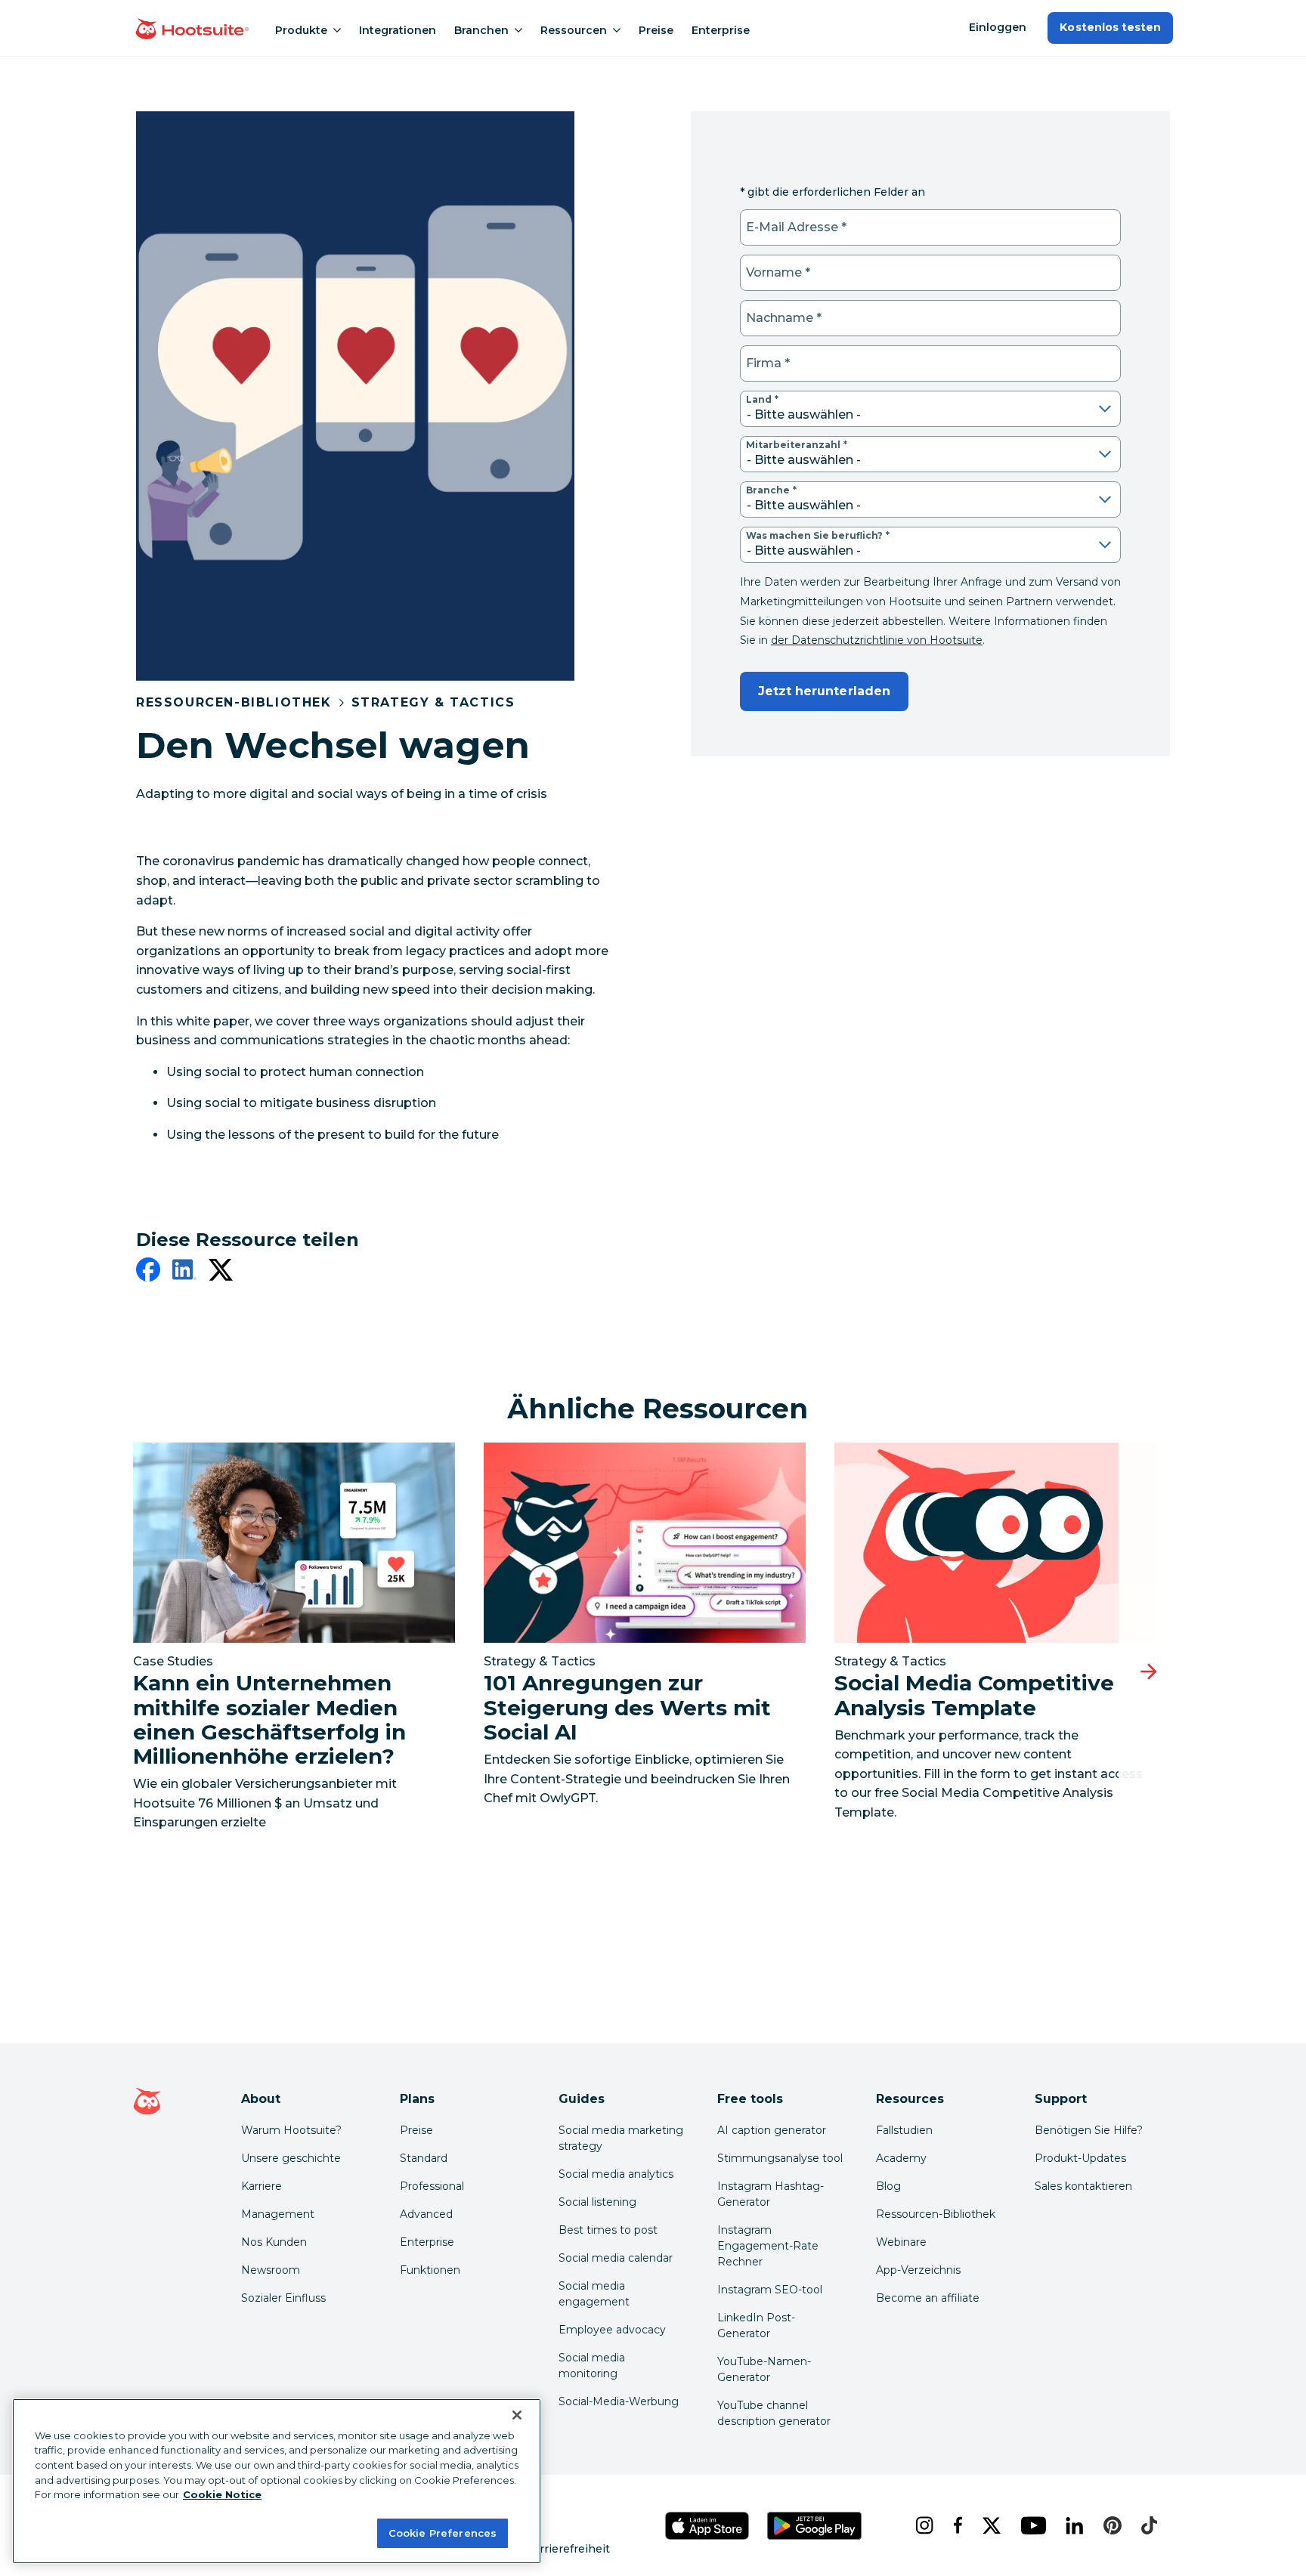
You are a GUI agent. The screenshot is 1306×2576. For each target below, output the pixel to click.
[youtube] (1031, 2525)
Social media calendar (616, 2258)
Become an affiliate (928, 2298)
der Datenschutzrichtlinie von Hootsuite (877, 640)
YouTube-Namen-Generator (764, 2369)
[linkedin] (184, 1273)
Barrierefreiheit (568, 2549)
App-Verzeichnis (918, 2270)
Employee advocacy (612, 2330)
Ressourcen (574, 30)
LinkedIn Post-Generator (756, 2326)
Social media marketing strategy (621, 2138)
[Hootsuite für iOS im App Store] (707, 2526)
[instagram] (922, 2525)
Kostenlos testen (1110, 27)
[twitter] (221, 1273)
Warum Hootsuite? (291, 2130)
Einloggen (998, 27)
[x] (989, 2525)
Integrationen (398, 30)
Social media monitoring (592, 2366)
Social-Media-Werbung (619, 2401)
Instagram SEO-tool (770, 2290)
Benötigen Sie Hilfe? (1089, 2130)
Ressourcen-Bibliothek (234, 702)
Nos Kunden (274, 2242)
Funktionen (430, 2270)
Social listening (597, 2202)
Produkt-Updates (1080, 2158)
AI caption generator (772, 2130)
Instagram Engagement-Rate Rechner (768, 2246)
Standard (424, 2158)
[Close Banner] (517, 2415)
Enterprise (721, 30)
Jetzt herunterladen (824, 691)
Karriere (262, 2186)
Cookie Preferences (443, 2532)
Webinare (901, 2242)
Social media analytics (616, 2174)
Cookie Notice (222, 2494)
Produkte (301, 30)
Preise (656, 30)
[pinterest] (1110, 2525)
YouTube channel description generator (774, 2413)
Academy (901, 2158)
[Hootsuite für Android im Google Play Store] (815, 2526)
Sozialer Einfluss (283, 2298)
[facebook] (148, 1273)
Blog (888, 2186)
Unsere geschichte (291, 2158)
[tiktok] (1147, 2525)
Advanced (426, 2214)
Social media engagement (594, 2294)
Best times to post (608, 2230)
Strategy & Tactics (433, 702)
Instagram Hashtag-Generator (771, 2194)
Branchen (481, 30)
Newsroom (271, 2270)
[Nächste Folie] (1149, 1672)
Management (278, 2214)
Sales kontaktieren (1083, 2186)
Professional (432, 2186)
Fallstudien (904, 2130)
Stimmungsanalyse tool (780, 2158)
